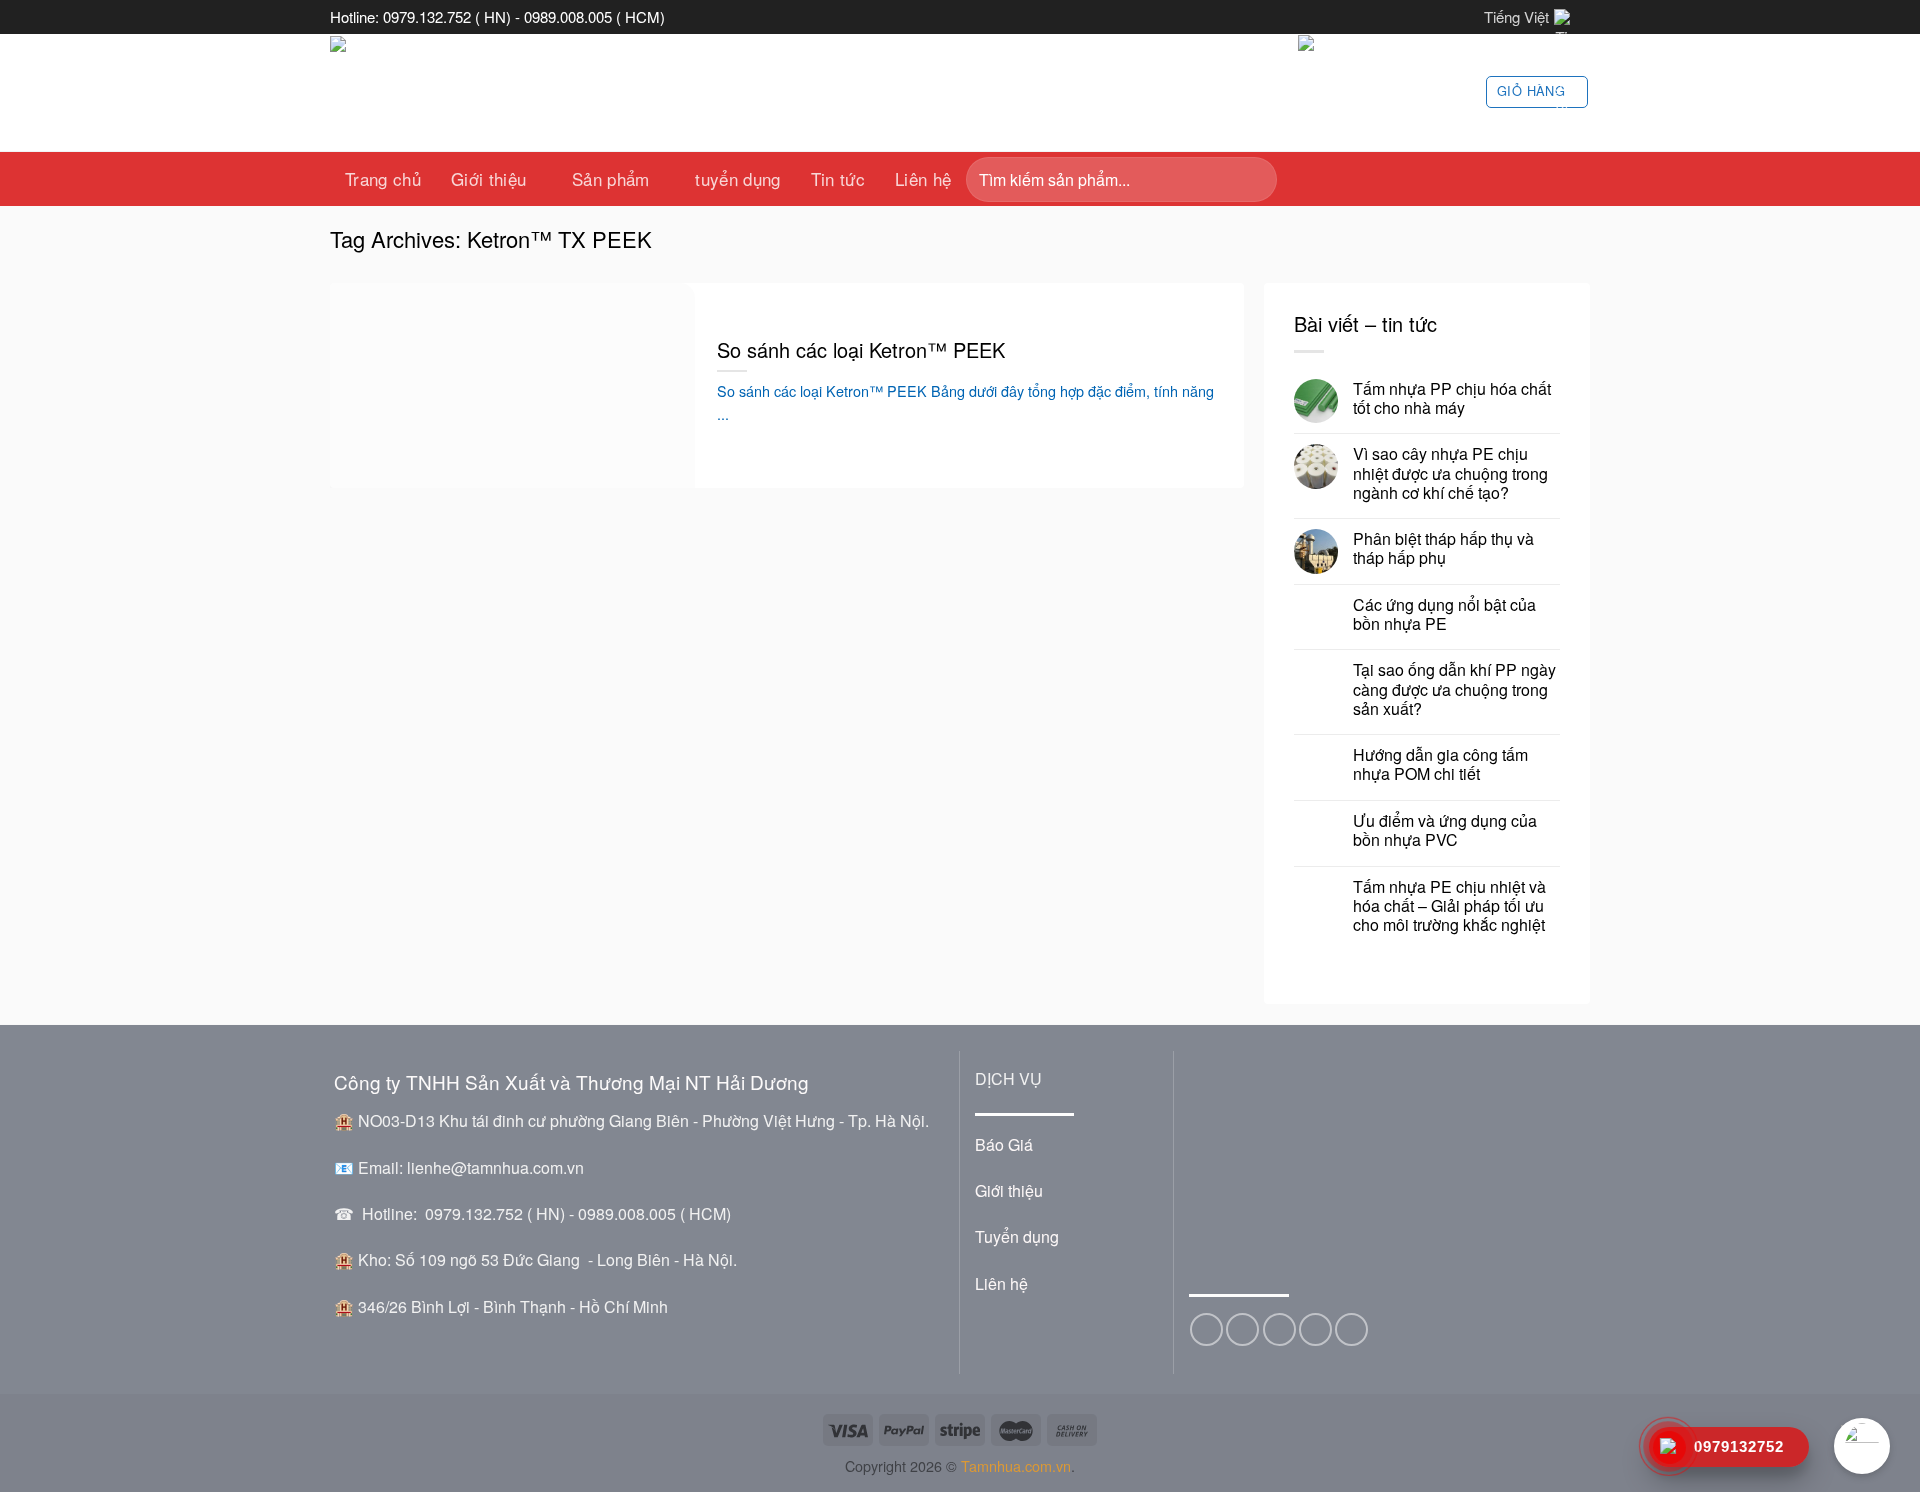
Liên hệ (923, 178)
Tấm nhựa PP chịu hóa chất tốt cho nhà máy (1452, 398)
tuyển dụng (737, 178)
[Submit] (1256, 179)
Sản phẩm (611, 178)
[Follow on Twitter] (1242, 1329)
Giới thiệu (488, 178)
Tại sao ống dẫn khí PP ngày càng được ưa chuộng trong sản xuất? (1454, 689)
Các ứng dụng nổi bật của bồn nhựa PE (1444, 614)
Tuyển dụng (1017, 1236)
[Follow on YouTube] (1351, 1329)
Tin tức (838, 178)
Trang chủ (383, 178)
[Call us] (1315, 1329)
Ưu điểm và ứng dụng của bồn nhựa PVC (1445, 830)
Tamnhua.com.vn (1016, 1465)
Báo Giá (1004, 1144)
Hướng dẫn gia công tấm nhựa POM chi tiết (1440, 764)
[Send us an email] (1279, 1329)
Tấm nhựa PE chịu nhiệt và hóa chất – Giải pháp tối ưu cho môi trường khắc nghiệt (1449, 906)
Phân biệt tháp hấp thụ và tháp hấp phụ (1443, 548)
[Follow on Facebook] (1206, 1329)
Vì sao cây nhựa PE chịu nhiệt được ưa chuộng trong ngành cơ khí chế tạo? (1450, 473)
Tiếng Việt (1516, 16)
